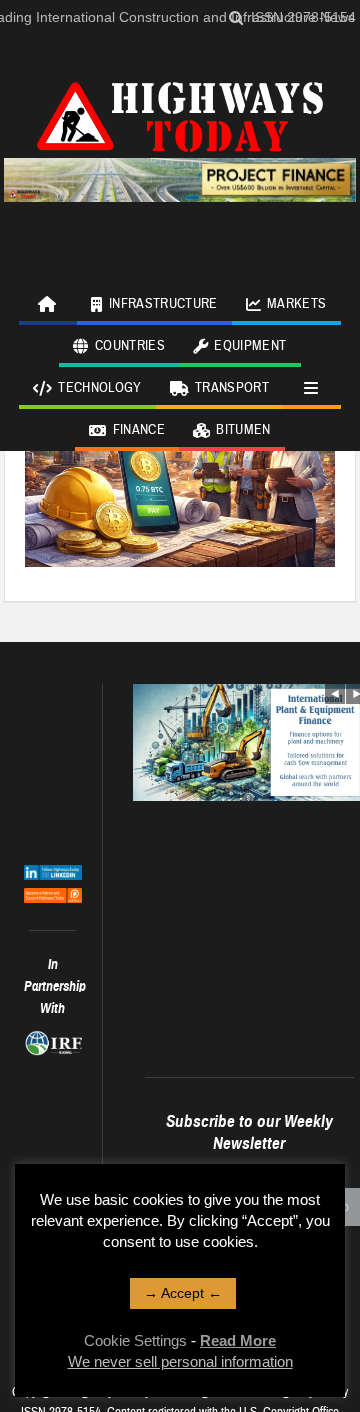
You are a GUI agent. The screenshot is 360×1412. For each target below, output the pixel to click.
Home (48, 304)
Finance (139, 430)
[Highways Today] (180, 114)
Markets (296, 304)
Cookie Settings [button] (135, 1340)
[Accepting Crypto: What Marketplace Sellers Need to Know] (180, 462)
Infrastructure (163, 304)
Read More (238, 1340)
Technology (100, 388)
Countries (130, 346)
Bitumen (243, 430)
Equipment (250, 346)
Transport (232, 388)
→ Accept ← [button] (183, 1293)
